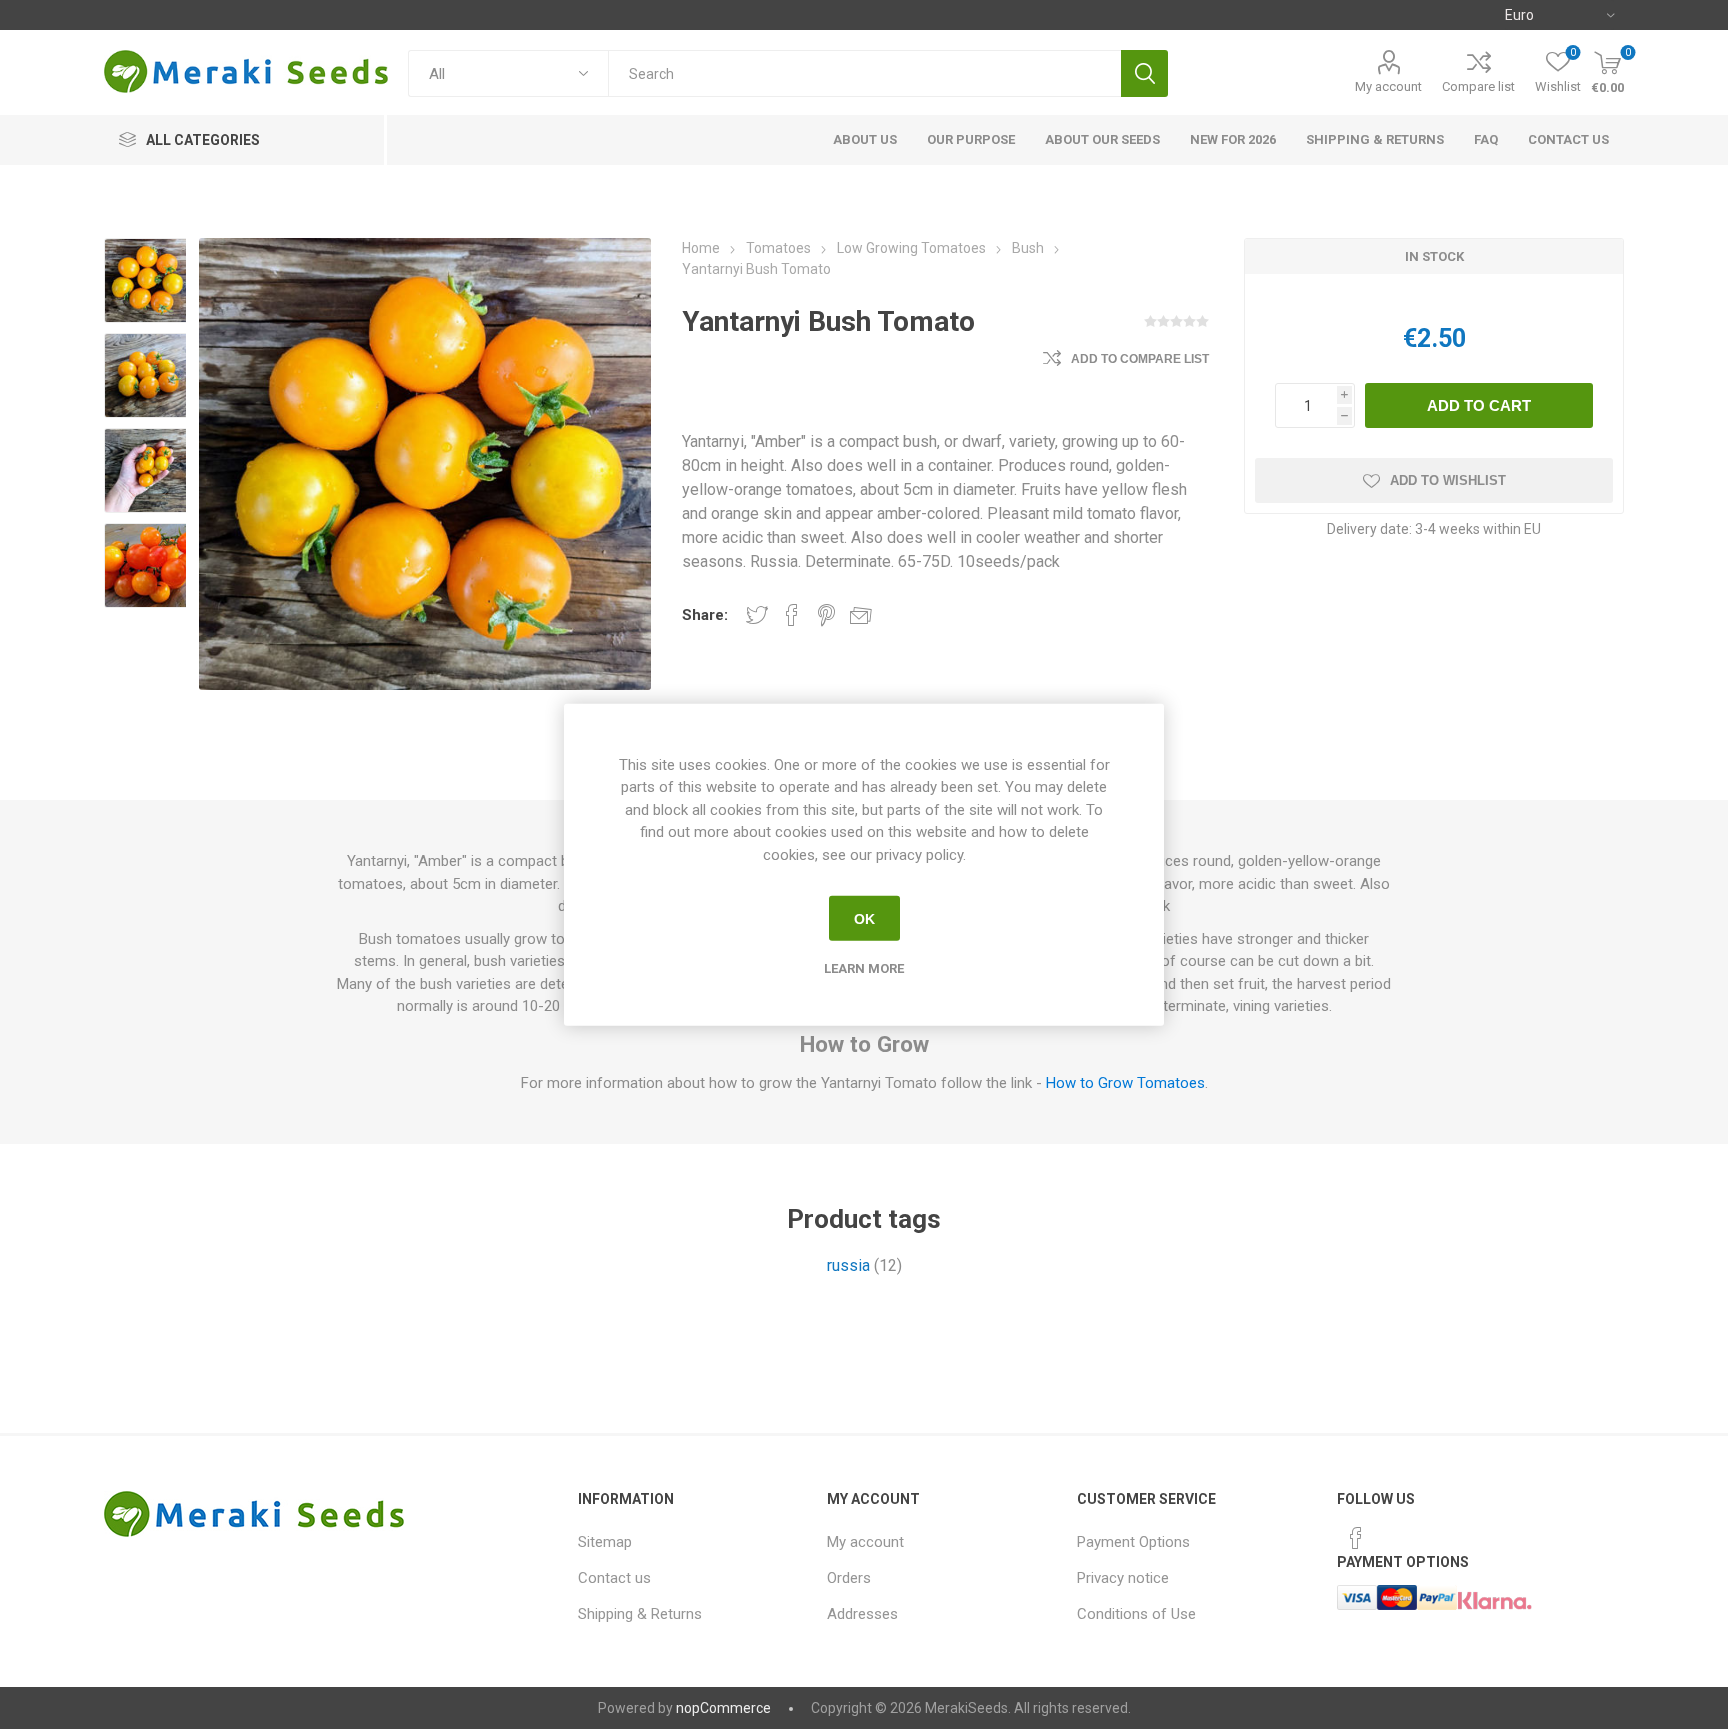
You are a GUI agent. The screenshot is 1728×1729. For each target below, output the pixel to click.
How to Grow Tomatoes (1125, 1083)
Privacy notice (1123, 1578)
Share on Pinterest (826, 615)
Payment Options (1133, 1542)
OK (864, 918)
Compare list (1478, 86)
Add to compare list (1140, 359)
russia (848, 1265)
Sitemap (605, 1542)
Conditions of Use (1136, 1614)
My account (1388, 86)
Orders (849, 1578)
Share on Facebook (792, 615)
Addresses (862, 1614)
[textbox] (864, 73)
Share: (705, 615)
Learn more (864, 968)
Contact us (614, 1578)
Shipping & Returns (640, 1614)
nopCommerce (723, 1708)
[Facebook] (1356, 1538)
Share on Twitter (757, 615)
